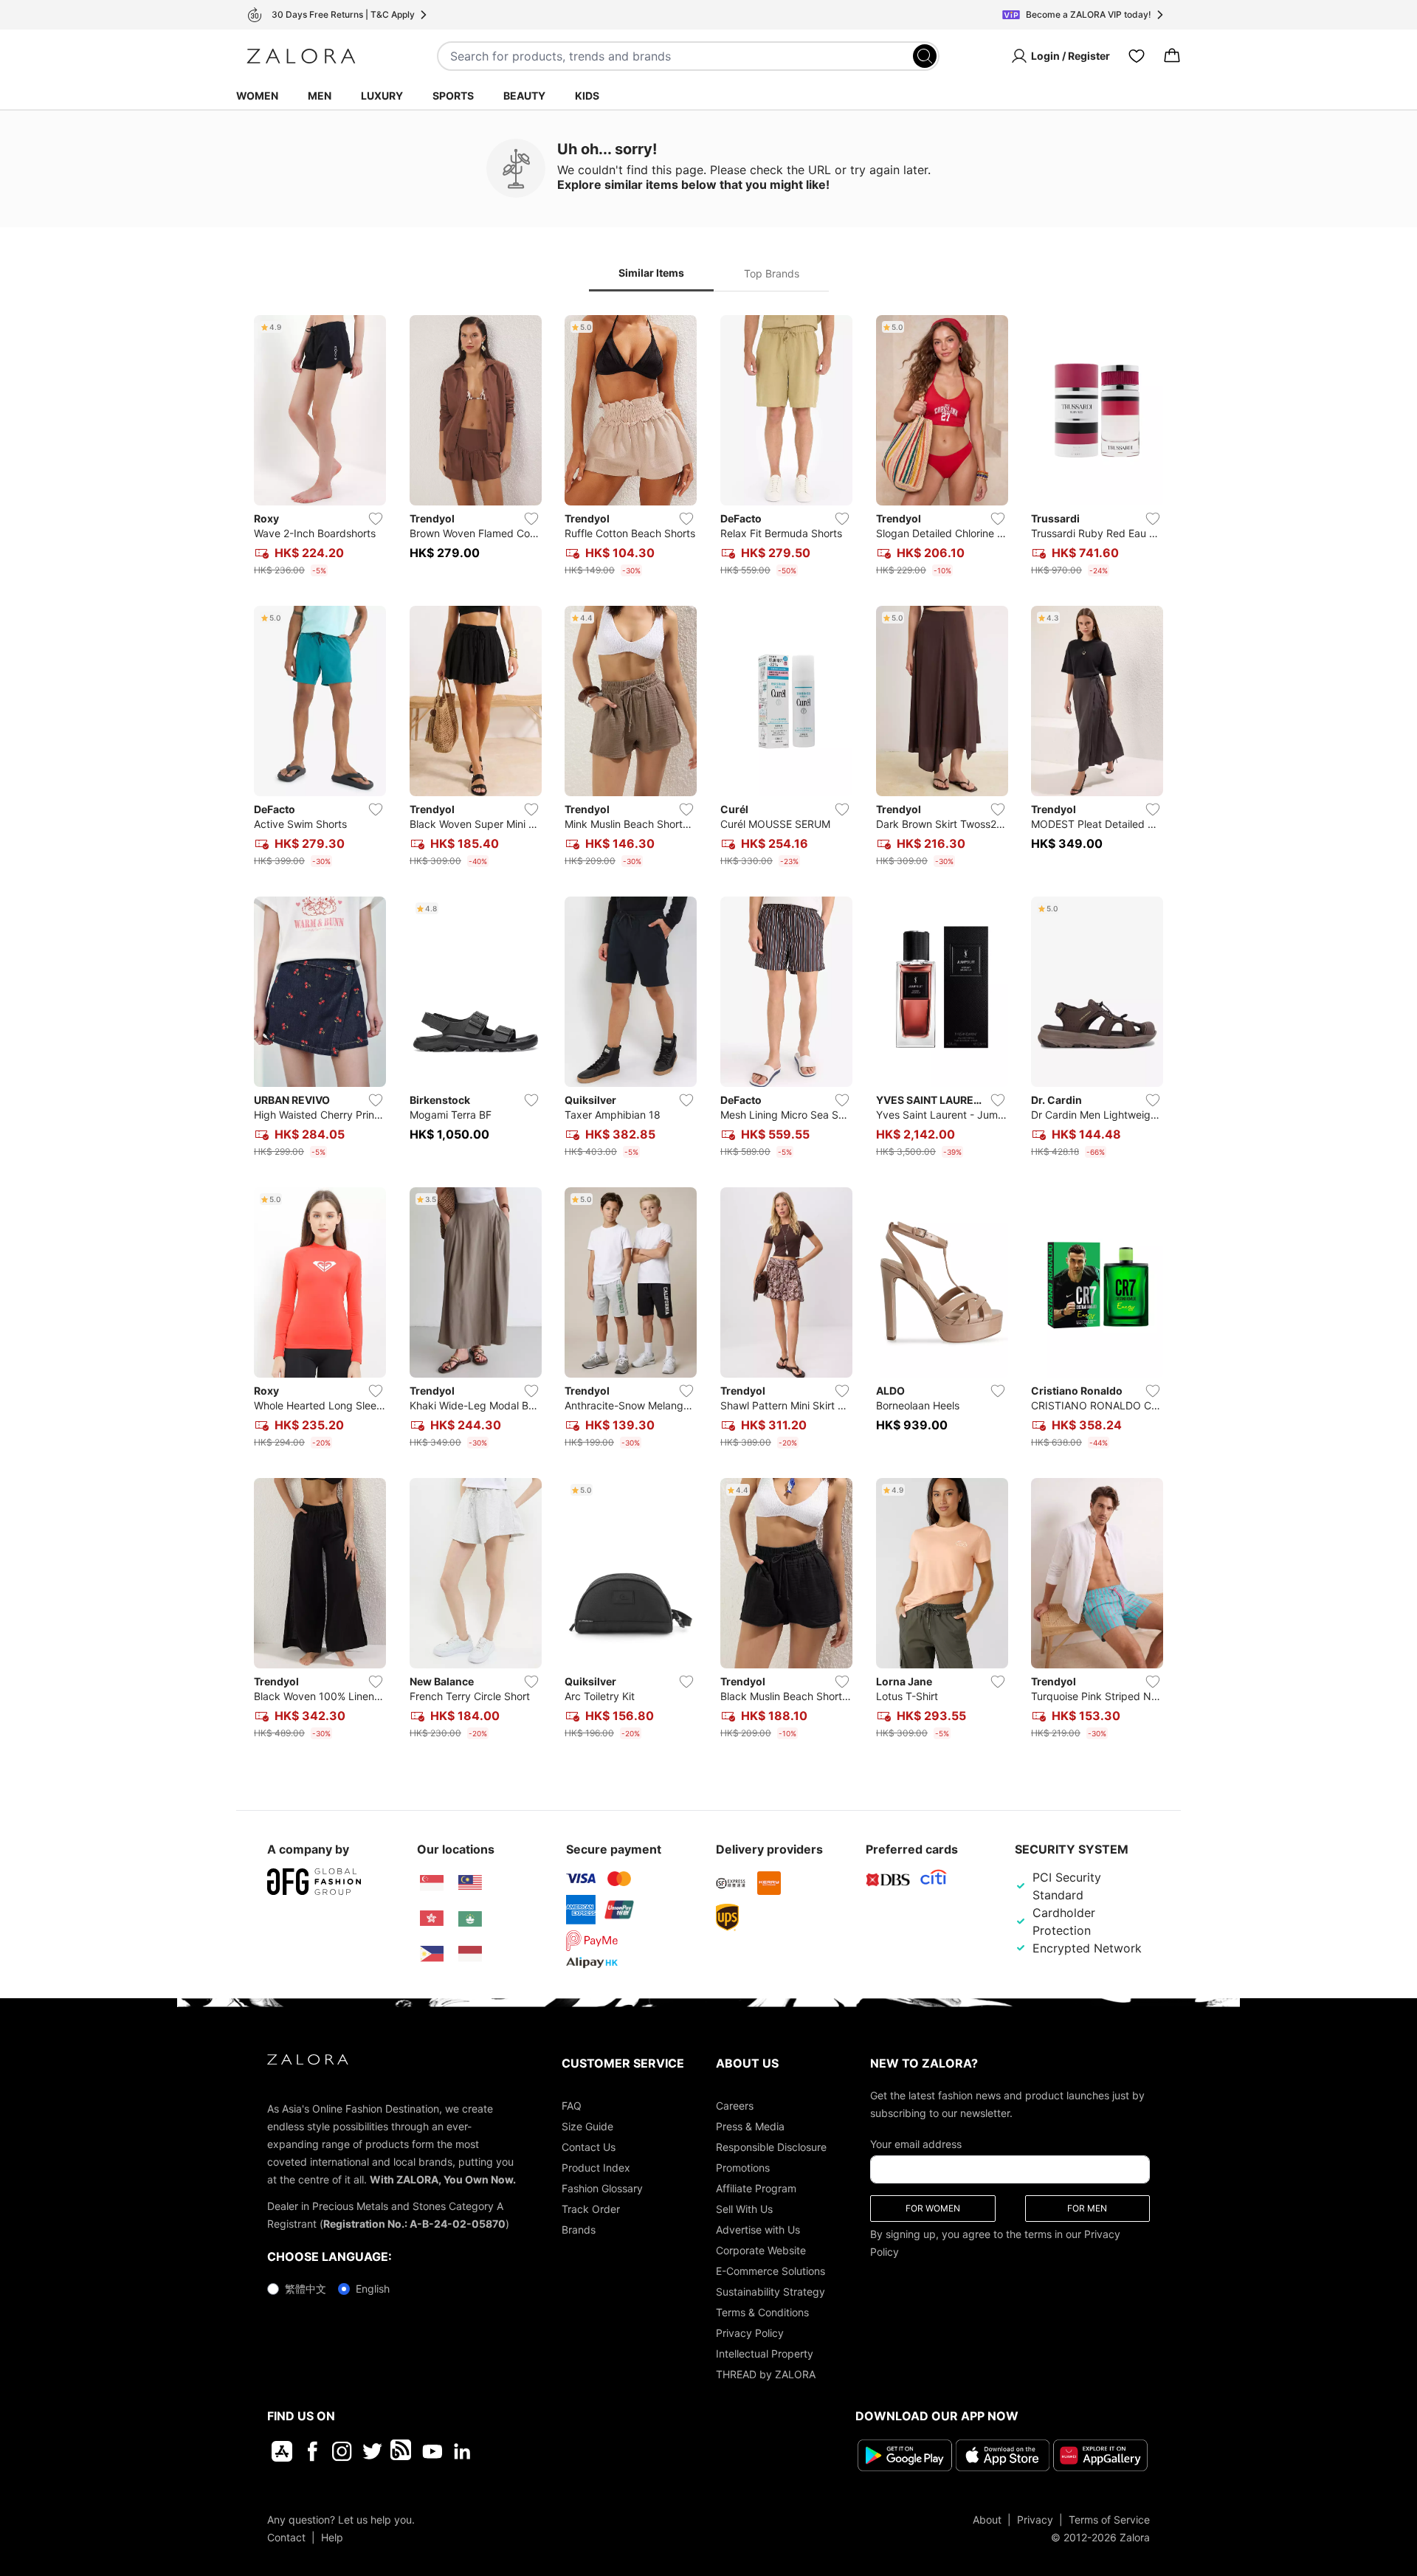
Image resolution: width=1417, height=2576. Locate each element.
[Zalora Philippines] (432, 1954)
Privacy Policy (750, 2333)
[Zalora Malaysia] (470, 1883)
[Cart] (1172, 56)
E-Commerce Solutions (770, 2271)
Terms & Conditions (762, 2312)
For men (1087, 2208)
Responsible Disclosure (771, 2147)
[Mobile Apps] (282, 2451)
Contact (286, 2537)
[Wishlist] (1137, 56)
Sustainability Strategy (770, 2292)
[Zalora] (301, 56)
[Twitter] (372, 2451)
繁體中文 (306, 2289)
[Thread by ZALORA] (402, 2451)
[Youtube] (432, 2451)
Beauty (524, 96)
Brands (579, 2230)
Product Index (596, 2168)
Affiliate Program (756, 2188)
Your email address (916, 2144)
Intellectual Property (765, 2354)
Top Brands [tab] (772, 273)
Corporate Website (761, 2250)
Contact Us (589, 2147)
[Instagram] (342, 2451)
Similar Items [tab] (651, 273)
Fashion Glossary (602, 2188)
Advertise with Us (758, 2230)
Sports (453, 96)
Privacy (1035, 2520)
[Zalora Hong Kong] (432, 1919)
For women (933, 2208)
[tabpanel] (708, 1030)
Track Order (591, 2209)
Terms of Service (1109, 2520)
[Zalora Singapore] (432, 1883)
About (987, 2520)
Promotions (743, 2168)
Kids (587, 96)
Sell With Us (744, 2209)
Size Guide (587, 2126)
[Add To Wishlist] (376, 519)
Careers (735, 2106)
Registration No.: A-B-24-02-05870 (414, 2224)
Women (257, 96)
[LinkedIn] (462, 2451)
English (373, 2289)
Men (320, 96)
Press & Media (750, 2126)
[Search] (925, 56)
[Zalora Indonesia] (470, 1954)
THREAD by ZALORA (766, 2374)
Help (332, 2537)
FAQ (572, 2106)
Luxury (382, 96)
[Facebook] (312, 2451)
